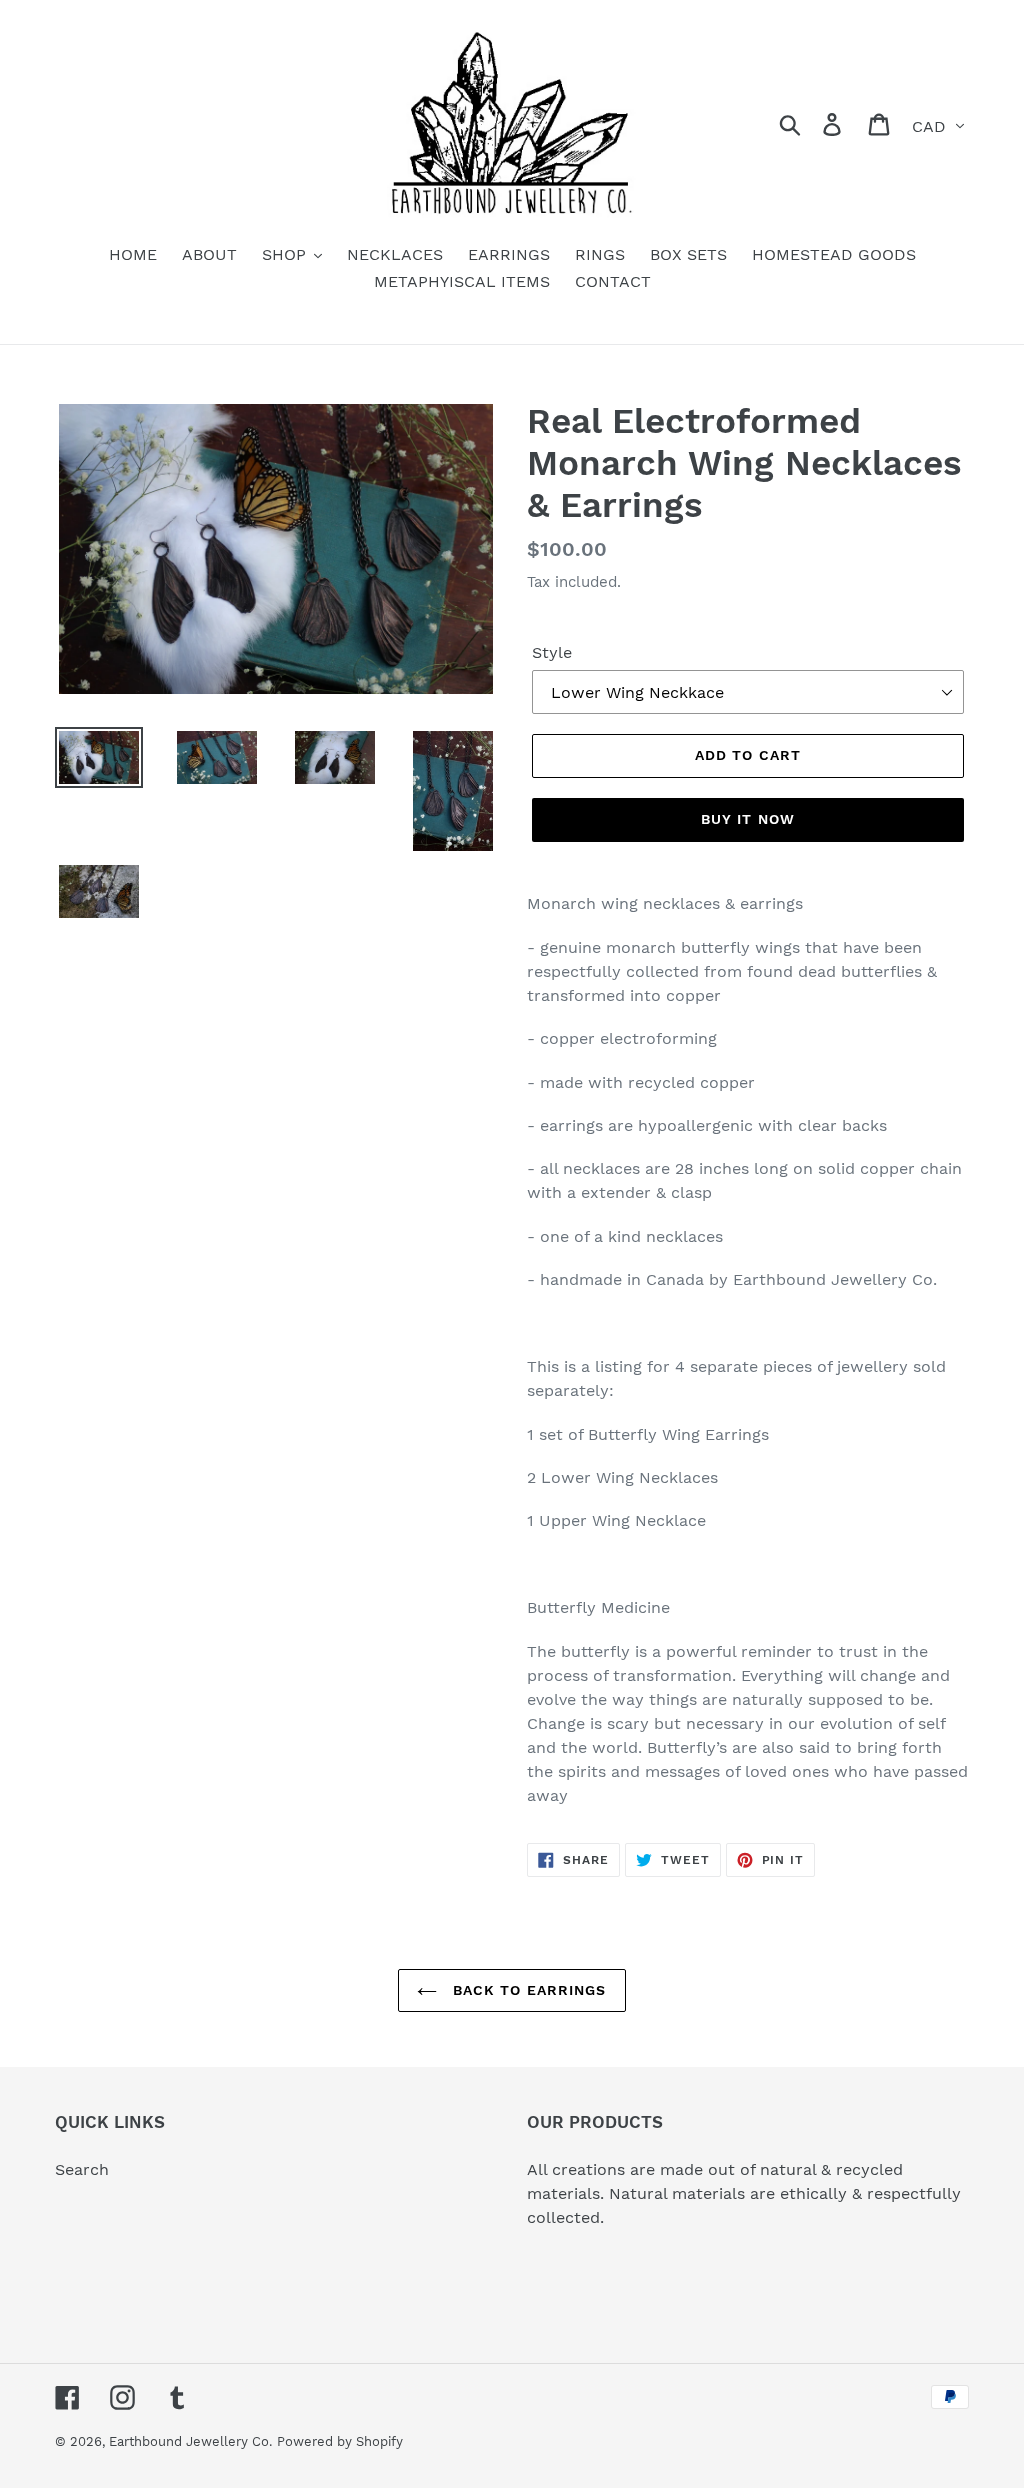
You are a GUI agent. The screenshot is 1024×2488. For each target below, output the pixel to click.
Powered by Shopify (340, 2441)
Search (82, 2169)
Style (552, 652)
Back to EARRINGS (526, 1990)
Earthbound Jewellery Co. (190, 2441)
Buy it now (748, 819)
